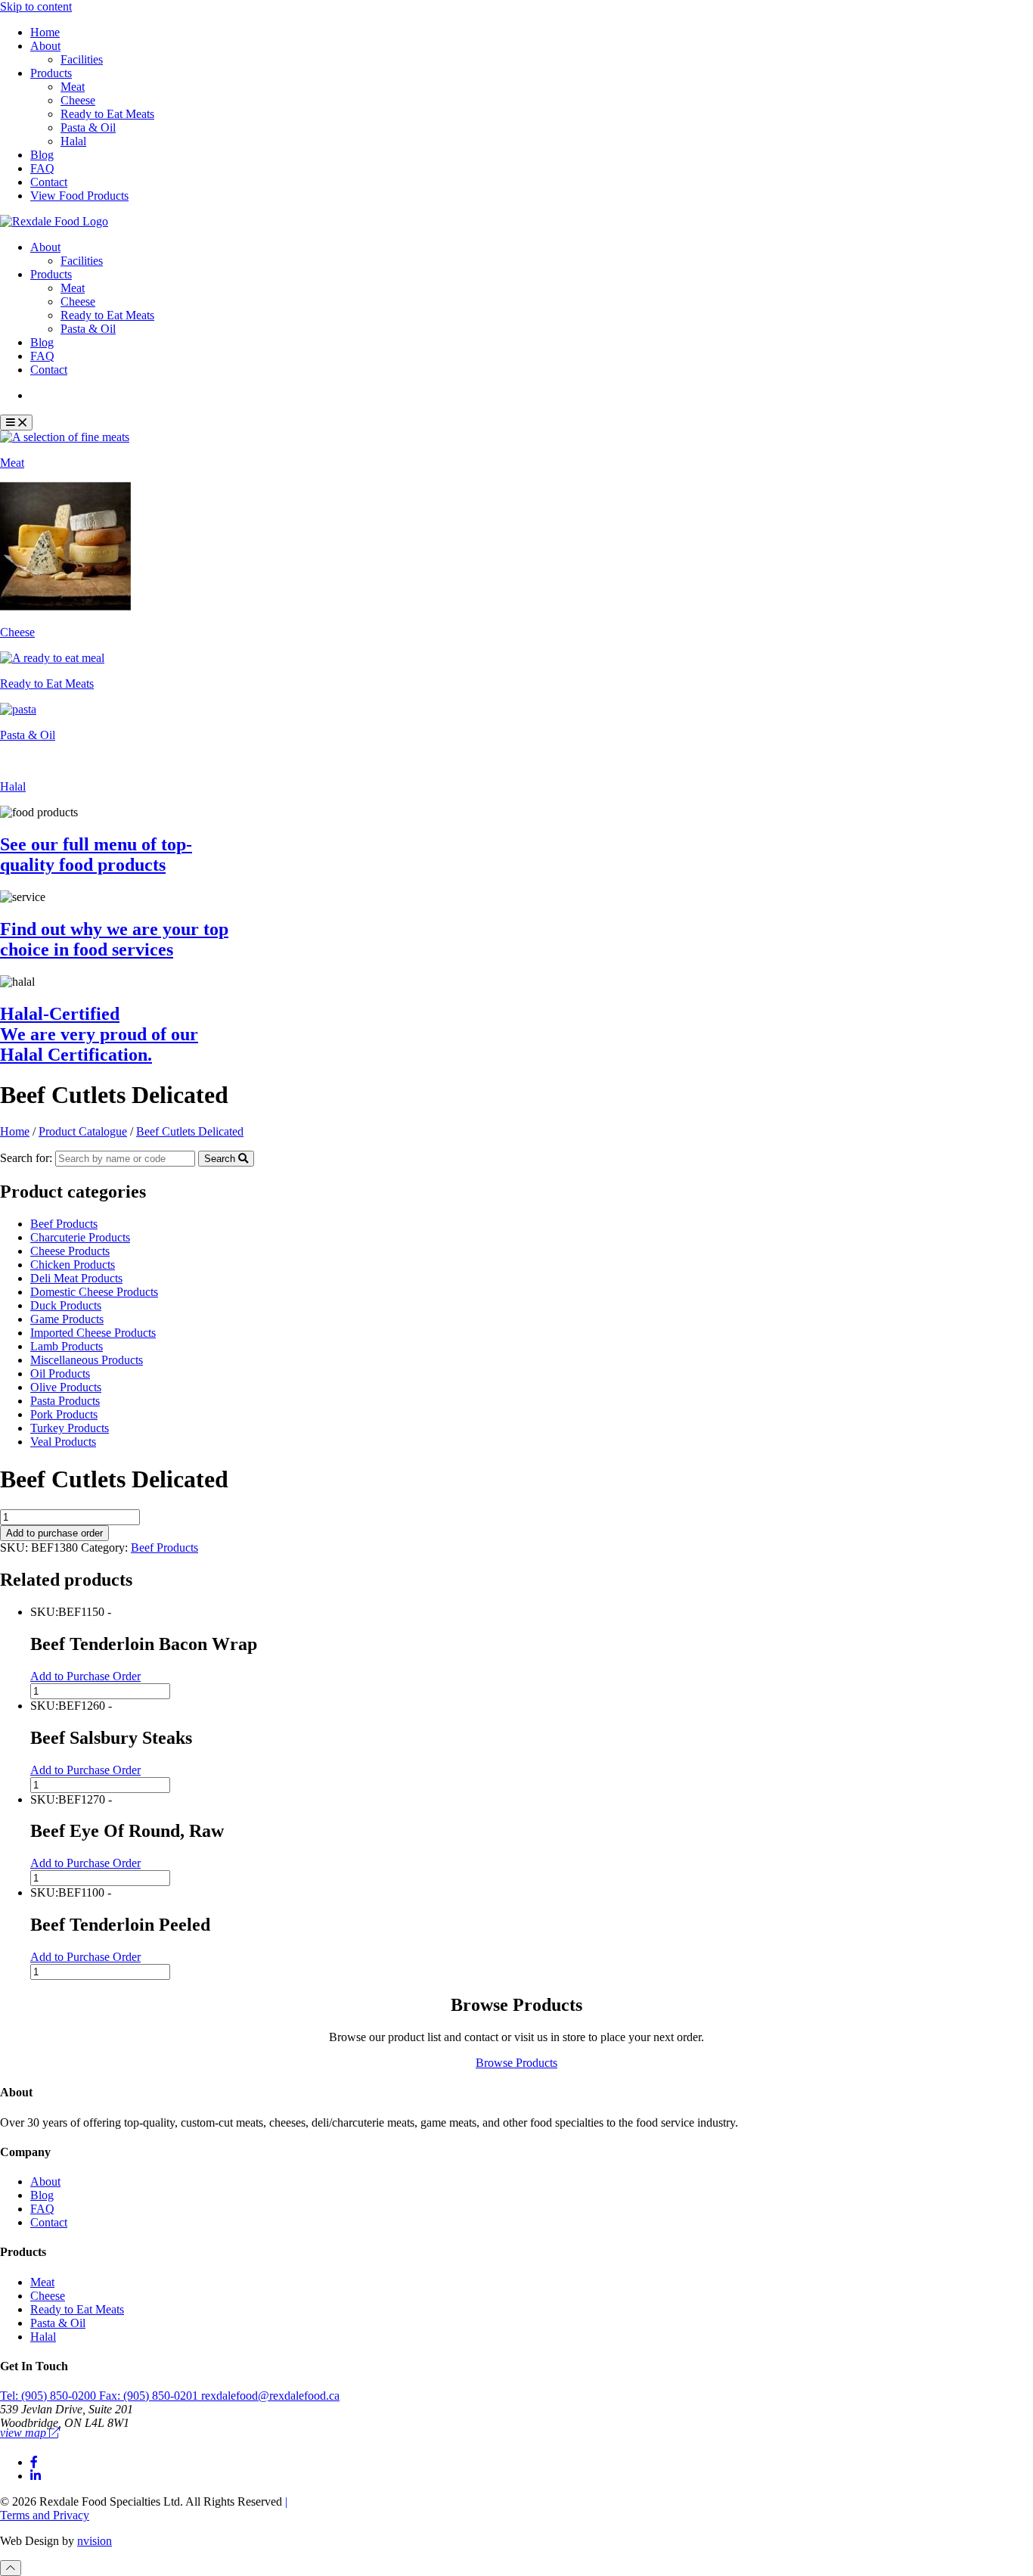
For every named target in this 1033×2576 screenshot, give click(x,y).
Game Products (67, 1319)
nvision (95, 2541)
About (45, 46)
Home (45, 32)
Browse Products (516, 2063)
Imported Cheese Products (93, 1333)
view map (25, 2433)
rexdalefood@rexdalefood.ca (270, 2396)
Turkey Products (70, 1428)
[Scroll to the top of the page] (11, 2568)
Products (51, 73)
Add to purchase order (54, 1533)
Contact (49, 182)
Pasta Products (65, 1401)
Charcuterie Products (80, 1237)
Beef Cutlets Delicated (190, 1131)
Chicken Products (73, 1265)
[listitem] (516, 450)
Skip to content (36, 6)
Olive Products (66, 1387)
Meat (73, 87)
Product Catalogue (86, 395)
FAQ (42, 168)
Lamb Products (67, 1346)
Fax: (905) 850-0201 (150, 2396)
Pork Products (64, 1414)
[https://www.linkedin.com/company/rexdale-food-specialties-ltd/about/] (36, 2476)
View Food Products (79, 196)
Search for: (26, 1158)
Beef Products (64, 1224)
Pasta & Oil (88, 127)
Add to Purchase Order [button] (85, 1676)
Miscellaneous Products (87, 1360)
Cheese (78, 100)
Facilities (82, 59)
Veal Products (63, 1442)
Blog (42, 155)
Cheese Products (70, 1251)
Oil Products (60, 1373)
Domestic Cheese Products (94, 1292)
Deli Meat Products (76, 1278)
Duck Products (66, 1305)
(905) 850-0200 (50, 2396)
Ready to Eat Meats (107, 114)
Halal (73, 141)
